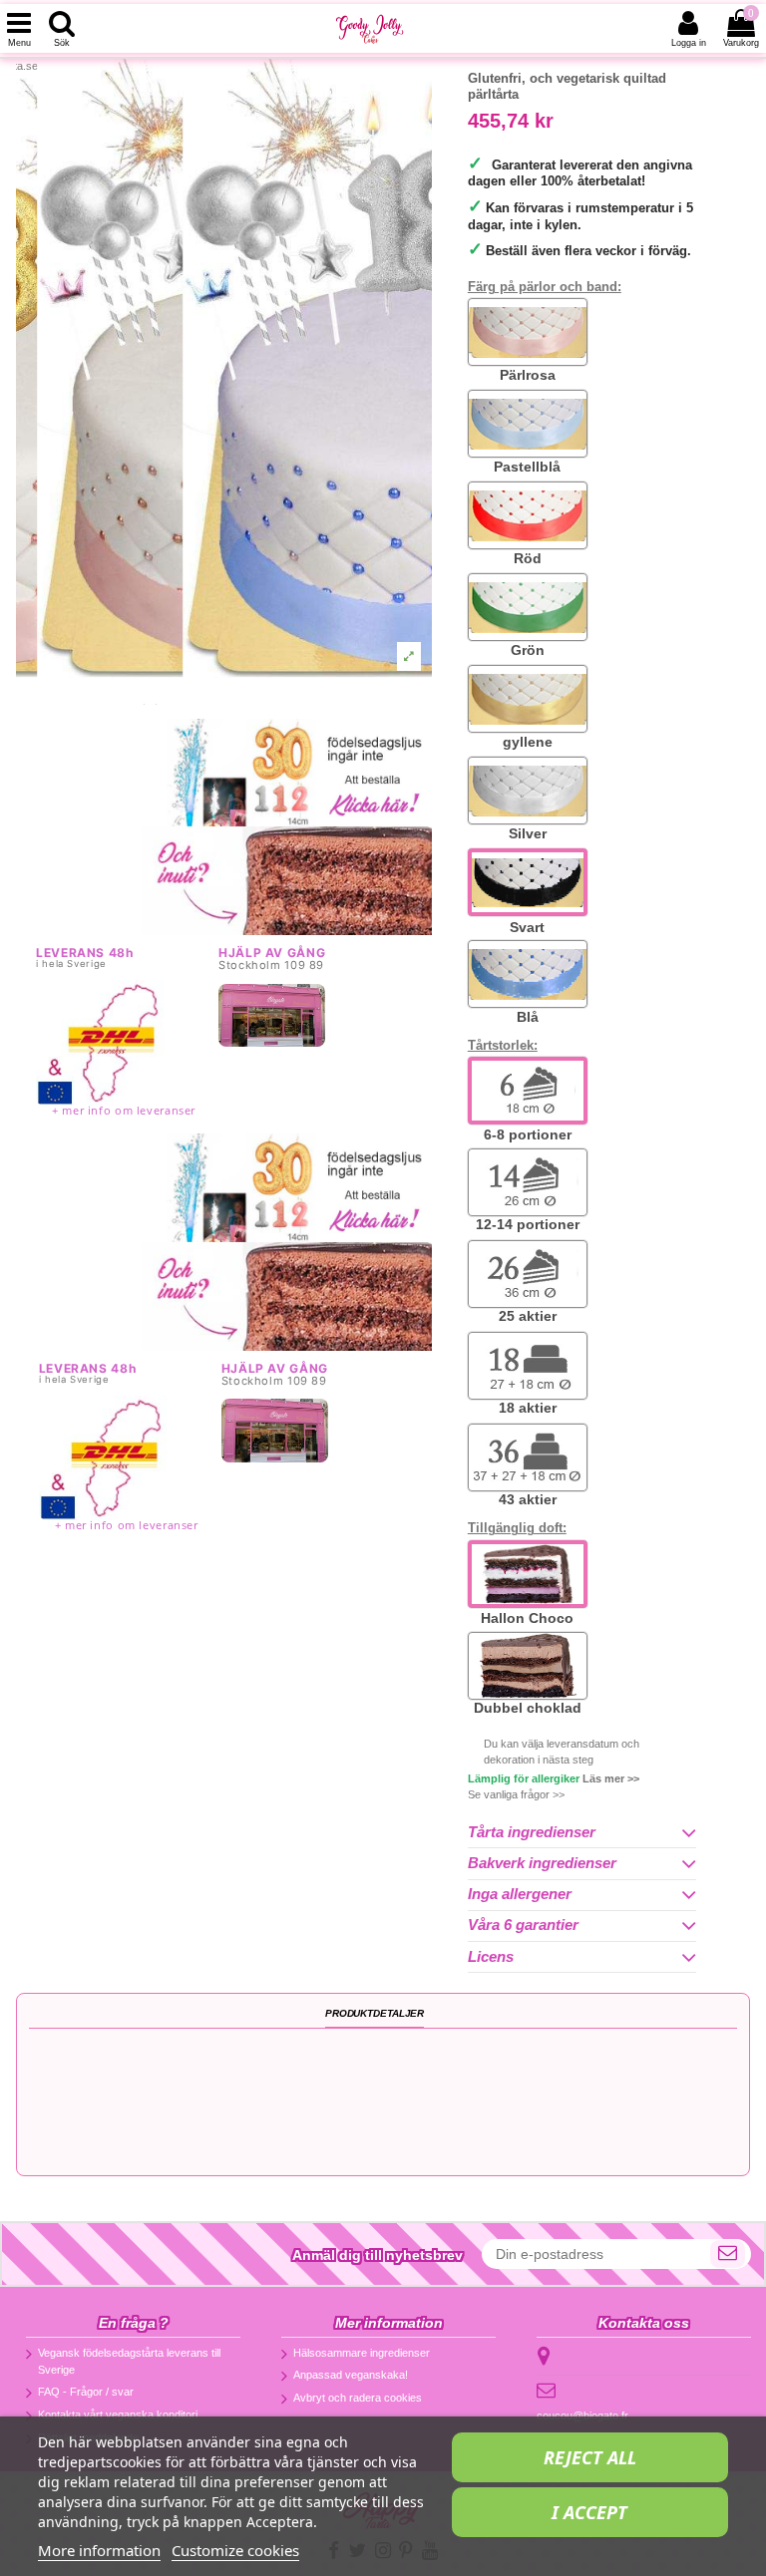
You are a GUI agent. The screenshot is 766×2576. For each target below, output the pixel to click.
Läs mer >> (611, 1778)
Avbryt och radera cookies (358, 2398)
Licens (491, 1957)
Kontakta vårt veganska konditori (118, 2415)
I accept (589, 2512)
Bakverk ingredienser (542, 1863)
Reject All (590, 2457)
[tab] (582, 1833)
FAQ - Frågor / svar (86, 2392)
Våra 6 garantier (523, 1925)
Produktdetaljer (375, 2013)
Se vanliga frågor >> (516, 1794)
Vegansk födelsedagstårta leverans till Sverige (129, 2361)
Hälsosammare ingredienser (362, 2353)
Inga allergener (520, 1894)
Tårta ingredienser (532, 1832)
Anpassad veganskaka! (351, 2375)
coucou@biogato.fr (582, 2415)
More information (99, 2550)
